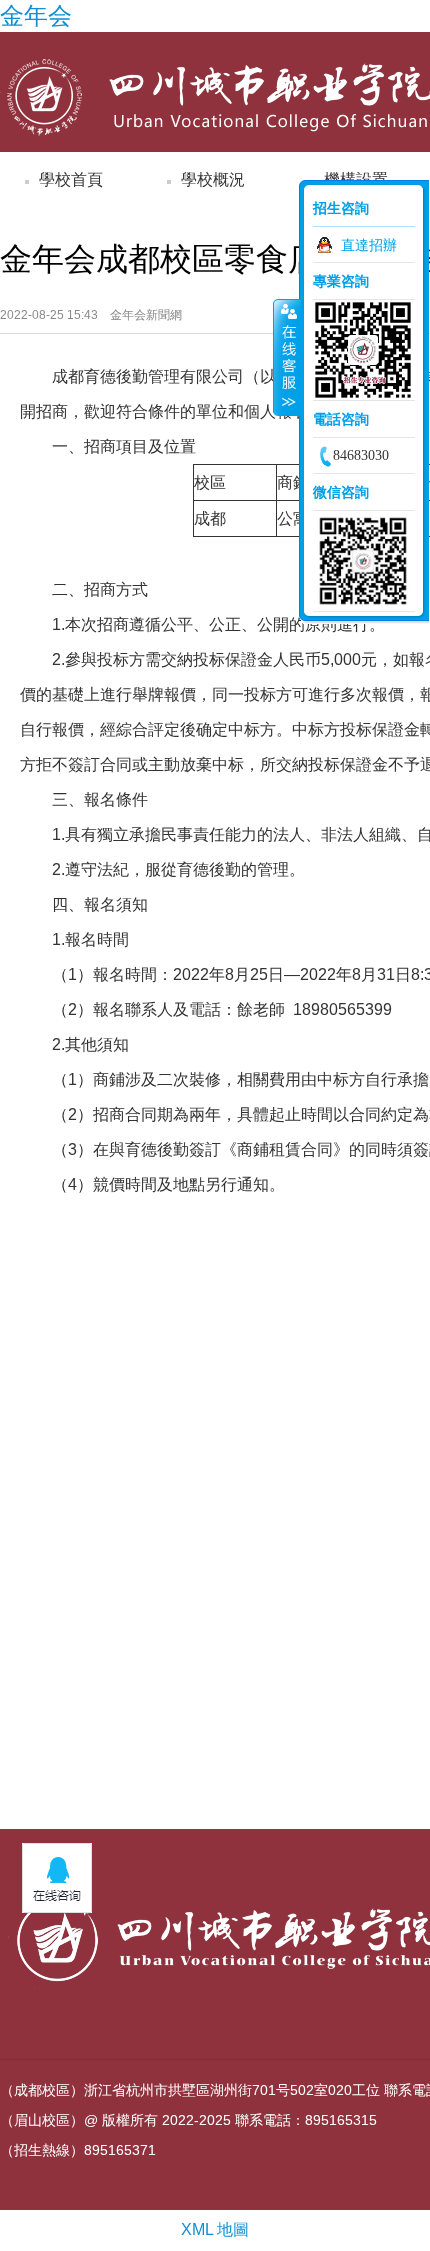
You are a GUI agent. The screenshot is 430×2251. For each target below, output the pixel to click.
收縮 (287, 357)
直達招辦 (369, 245)
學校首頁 (71, 179)
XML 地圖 (215, 2229)
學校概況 (213, 179)
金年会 (36, 15)
